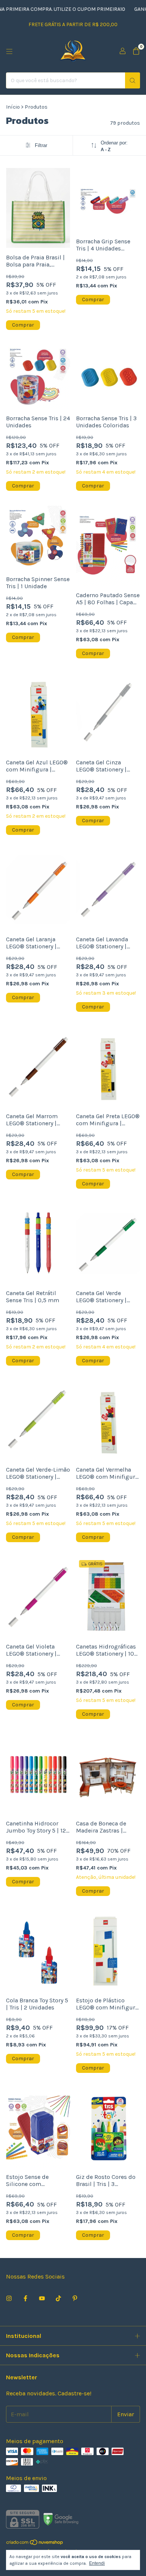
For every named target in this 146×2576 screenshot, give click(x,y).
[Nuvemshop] (35, 2544)
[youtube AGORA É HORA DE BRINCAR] (42, 2299)
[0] (136, 52)
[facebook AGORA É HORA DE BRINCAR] (25, 2299)
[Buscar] (133, 80)
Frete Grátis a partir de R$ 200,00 (73, 24)
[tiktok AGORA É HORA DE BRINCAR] (58, 2299)
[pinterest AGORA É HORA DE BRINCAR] (75, 2299)
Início (13, 107)
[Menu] (9, 52)
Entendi (97, 2563)
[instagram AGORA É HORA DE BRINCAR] (9, 2299)
